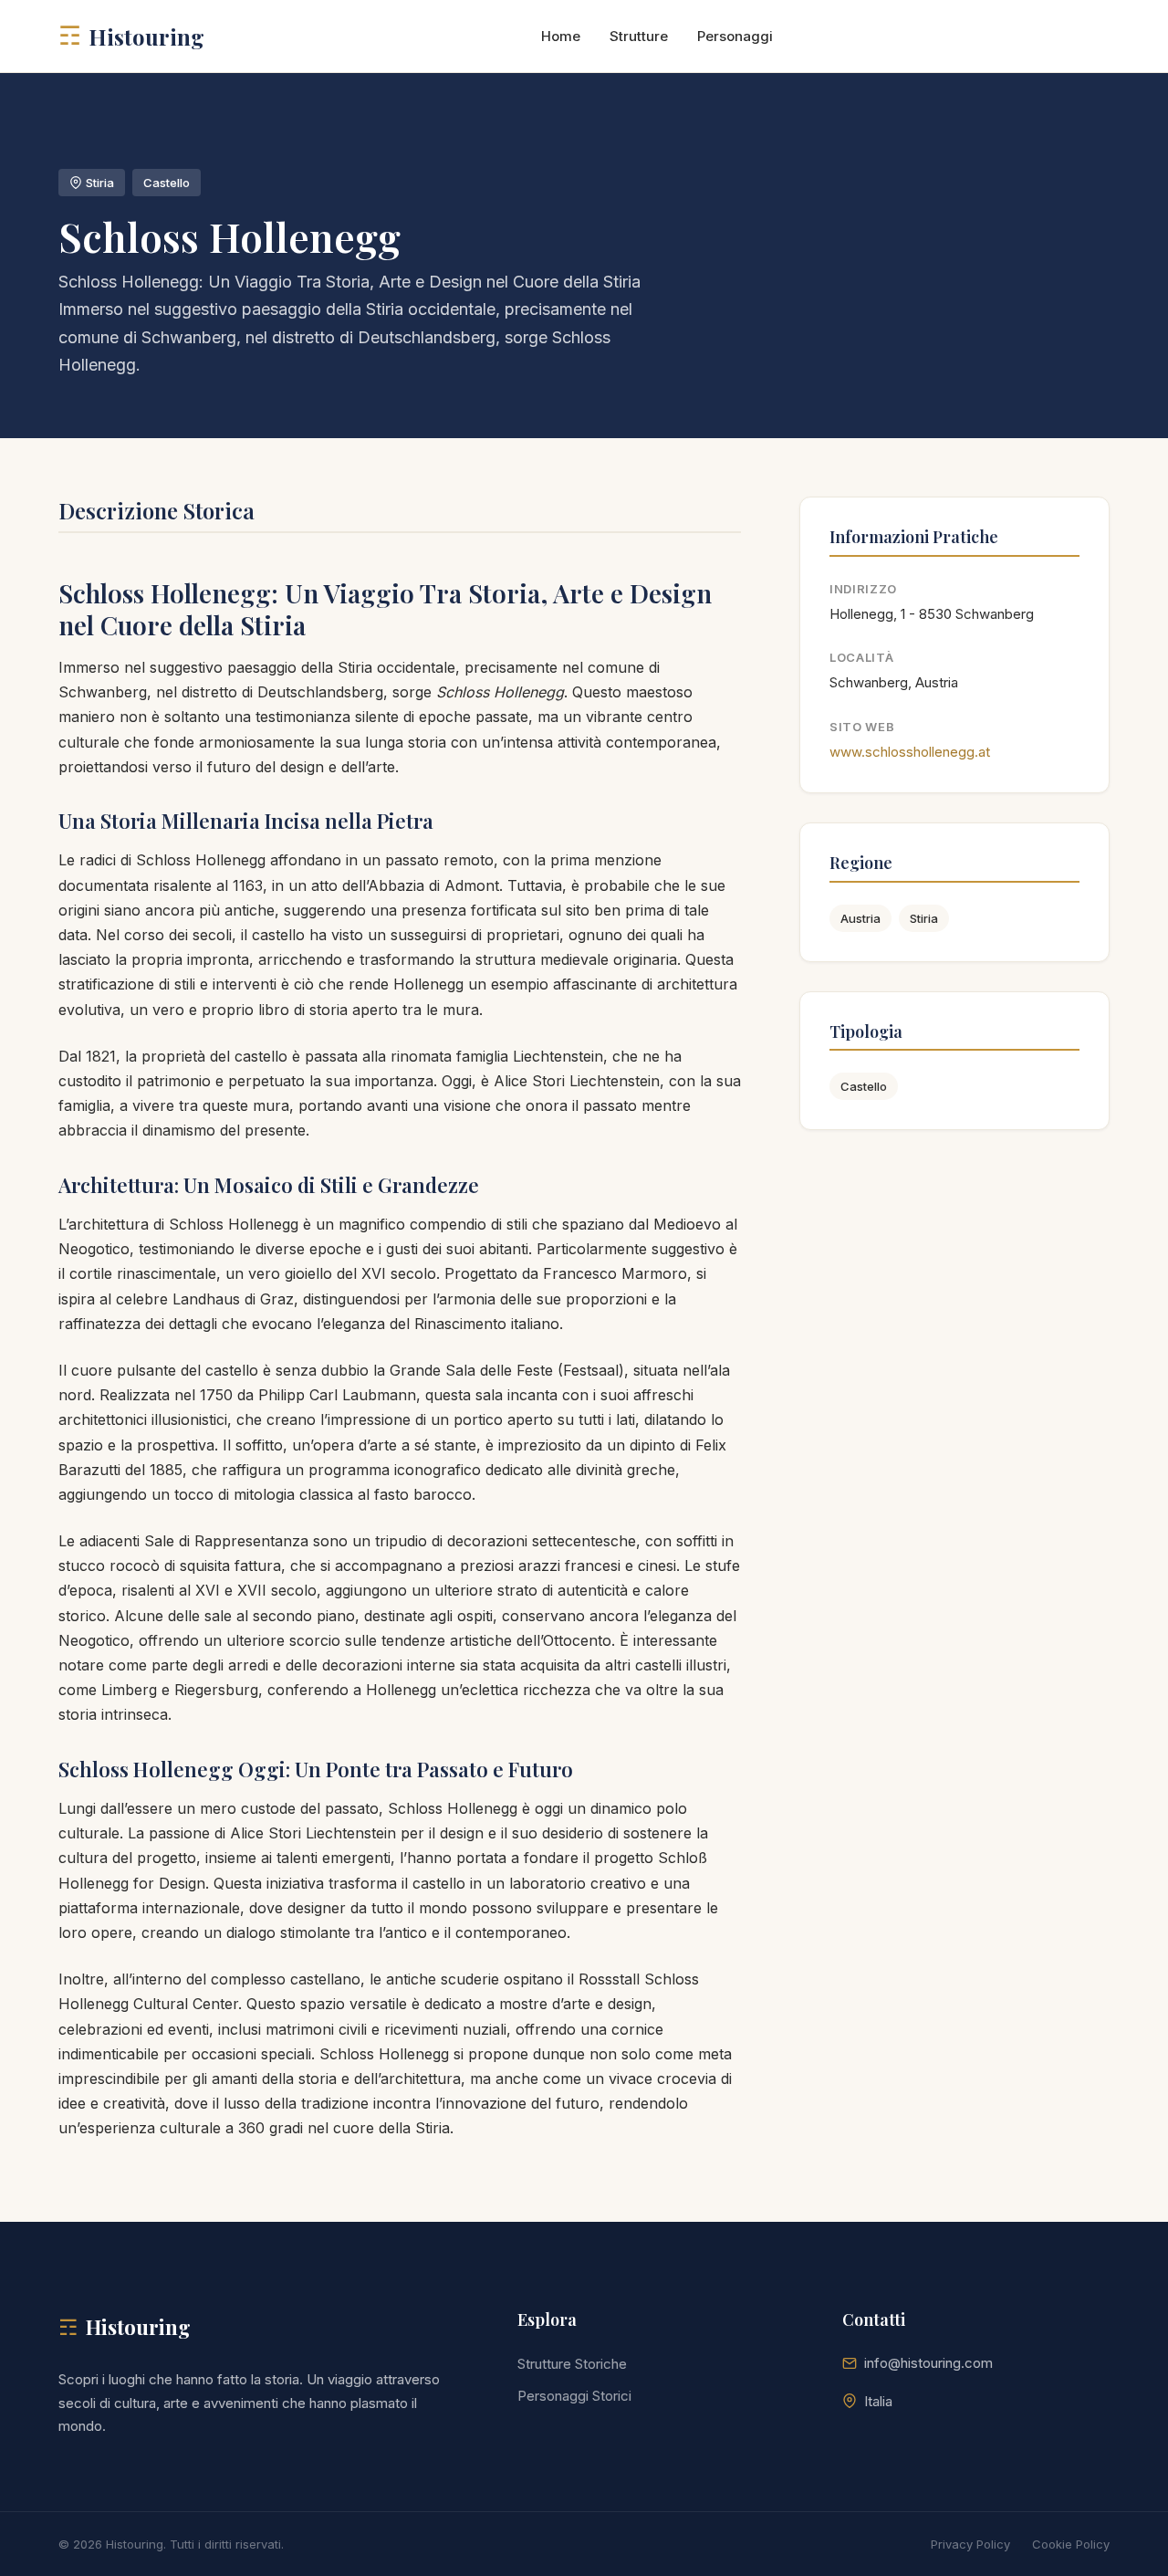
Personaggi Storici (574, 2396)
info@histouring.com (928, 2363)
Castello (864, 1086)
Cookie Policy (1071, 2544)
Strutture (639, 36)
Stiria (924, 918)
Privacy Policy (970, 2544)
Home (561, 36)
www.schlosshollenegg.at (910, 752)
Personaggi (735, 36)
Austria (860, 918)
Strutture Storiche (572, 2364)
